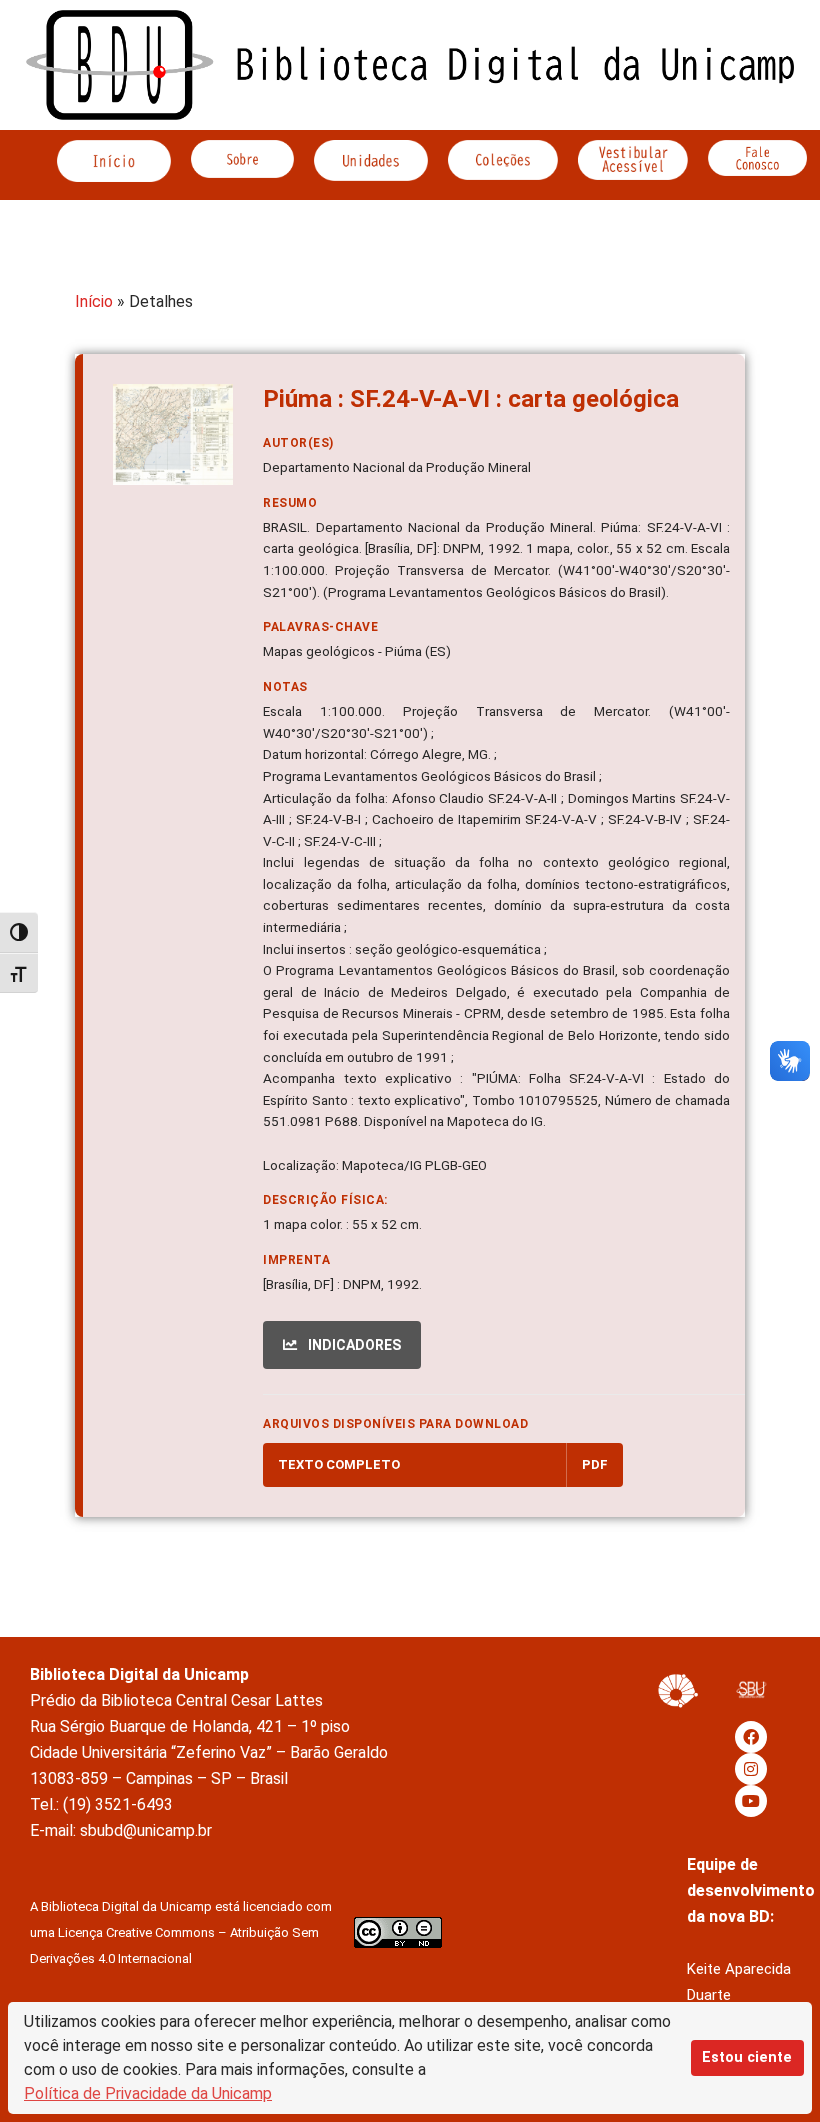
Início (94, 301)
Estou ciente (747, 2057)
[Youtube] (751, 1801)
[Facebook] (751, 1737)
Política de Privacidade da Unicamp (148, 2093)
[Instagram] (751, 1769)
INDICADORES (353, 1345)
